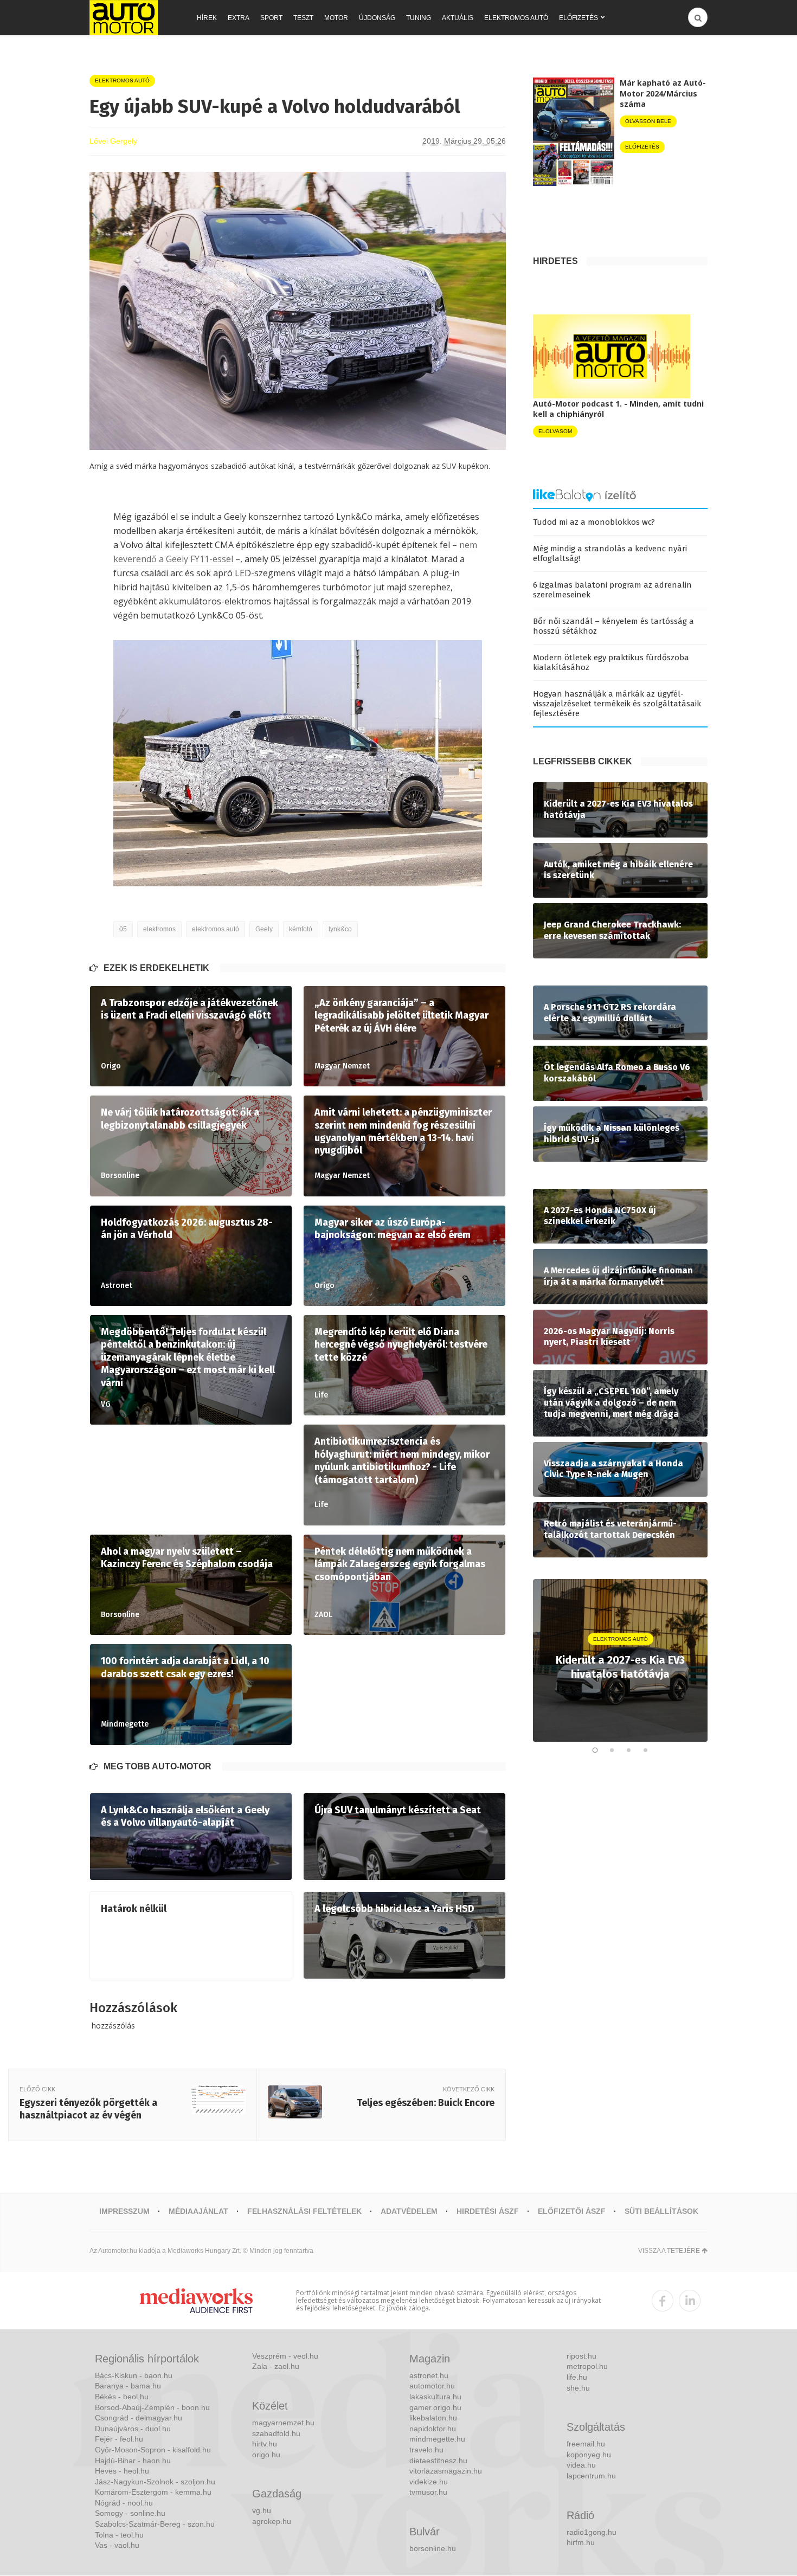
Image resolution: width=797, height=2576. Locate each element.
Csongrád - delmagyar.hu (139, 2418)
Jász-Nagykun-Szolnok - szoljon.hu (155, 2482)
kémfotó (301, 929)
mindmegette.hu (437, 2439)
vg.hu (262, 2510)
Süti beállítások (661, 2211)
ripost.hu (581, 2356)
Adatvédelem (409, 2211)
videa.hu (581, 2465)
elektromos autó (216, 929)
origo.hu (266, 2455)
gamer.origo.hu (435, 2407)
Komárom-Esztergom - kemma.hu (153, 2492)
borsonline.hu (433, 2548)
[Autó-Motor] (124, 18)
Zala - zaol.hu (276, 2366)
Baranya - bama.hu (128, 2386)
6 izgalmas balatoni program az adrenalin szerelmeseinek (612, 590)
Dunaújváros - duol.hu (133, 2429)
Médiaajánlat (198, 2211)
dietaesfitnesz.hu (438, 2461)
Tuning (419, 18)
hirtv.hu (265, 2444)
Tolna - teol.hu (119, 2535)
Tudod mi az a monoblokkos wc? (594, 522)
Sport (271, 18)
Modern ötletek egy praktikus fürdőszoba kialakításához (611, 662)
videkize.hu (429, 2482)
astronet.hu (429, 2375)
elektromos (159, 929)
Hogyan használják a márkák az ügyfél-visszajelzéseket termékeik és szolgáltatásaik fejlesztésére (617, 704)
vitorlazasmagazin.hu (446, 2471)
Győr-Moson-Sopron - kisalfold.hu (153, 2450)
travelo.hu (426, 2450)
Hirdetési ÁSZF (488, 2211)
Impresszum (124, 2211)
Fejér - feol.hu (119, 2439)
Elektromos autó (516, 18)
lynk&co (340, 929)
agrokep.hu (272, 2521)
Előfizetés (579, 18)
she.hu (578, 2388)
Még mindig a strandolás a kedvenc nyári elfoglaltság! (610, 553)
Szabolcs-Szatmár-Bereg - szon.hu (155, 2524)
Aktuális (458, 18)
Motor (336, 18)
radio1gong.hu (592, 2532)
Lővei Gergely (113, 141)
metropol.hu (587, 2366)
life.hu (577, 2377)
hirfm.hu (581, 2542)
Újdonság (377, 18)
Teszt (303, 18)
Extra (239, 18)
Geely (264, 929)
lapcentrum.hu (591, 2476)
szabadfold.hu (276, 2433)
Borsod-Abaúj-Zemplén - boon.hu (152, 2407)
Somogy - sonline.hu (130, 2513)
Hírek (207, 18)
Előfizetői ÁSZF (572, 2211)
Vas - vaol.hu (117, 2545)
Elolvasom (555, 431)
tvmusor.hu (428, 2492)
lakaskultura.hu (435, 2397)
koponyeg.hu (589, 2455)
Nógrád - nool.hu (124, 2503)
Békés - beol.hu (122, 2397)
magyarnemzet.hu (283, 2423)
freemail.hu (586, 2444)
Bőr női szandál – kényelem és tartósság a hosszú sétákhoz (613, 626)
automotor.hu (432, 2386)
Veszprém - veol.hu (285, 2356)
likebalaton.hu (433, 2418)
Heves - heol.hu (122, 2471)
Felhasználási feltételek (304, 2211)
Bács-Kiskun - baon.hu (134, 2375)
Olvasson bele (648, 121)
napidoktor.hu (433, 2429)
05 (123, 929)
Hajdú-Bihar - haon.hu (133, 2461)
